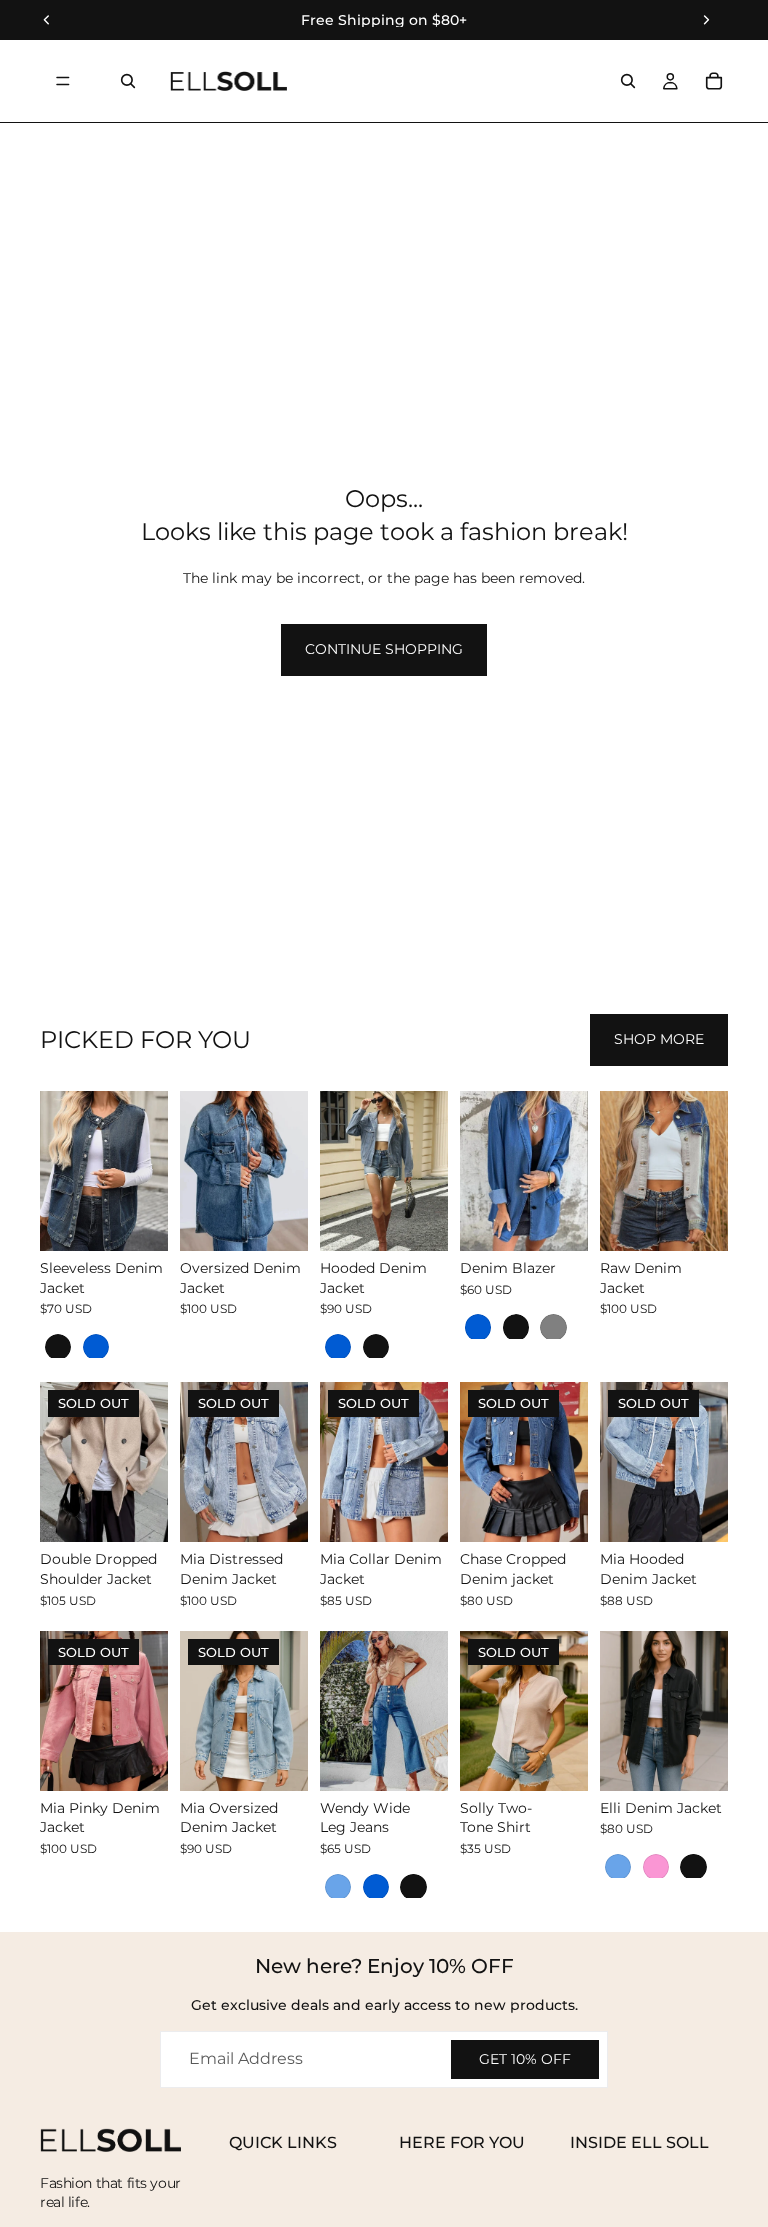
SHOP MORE (659, 1039)
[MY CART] (714, 81)
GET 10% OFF (525, 2059)
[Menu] (63, 81)
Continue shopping (384, 649)
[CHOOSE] (137, 1220)
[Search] (128, 81)
